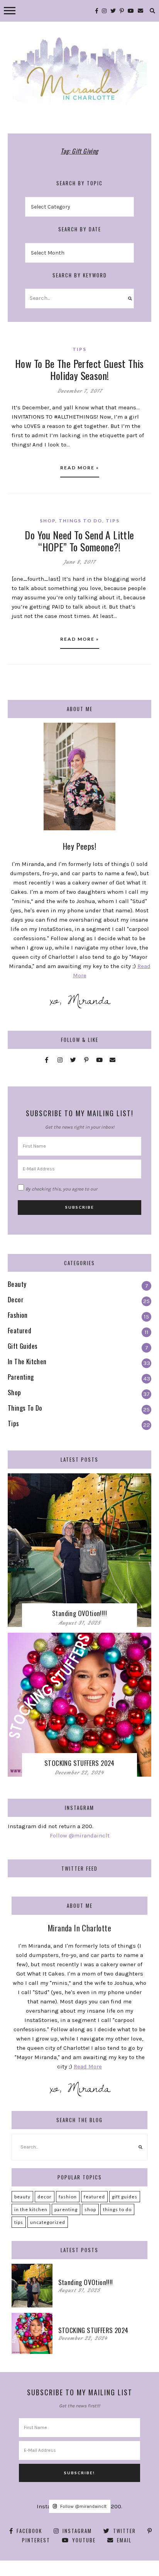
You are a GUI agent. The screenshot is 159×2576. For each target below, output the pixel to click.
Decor (45, 2197)
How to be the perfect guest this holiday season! (79, 369)
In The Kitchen (31, 2209)
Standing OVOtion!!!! (79, 1613)
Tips (79, 349)
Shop (47, 521)
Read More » (80, 468)
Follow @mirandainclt (80, 1835)
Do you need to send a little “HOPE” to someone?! (79, 541)
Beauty (22, 2197)
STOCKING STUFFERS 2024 (79, 1763)
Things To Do (80, 521)
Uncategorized (48, 2222)
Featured (94, 2197)
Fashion (68, 2197)
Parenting (66, 2209)
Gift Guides (125, 2197)
